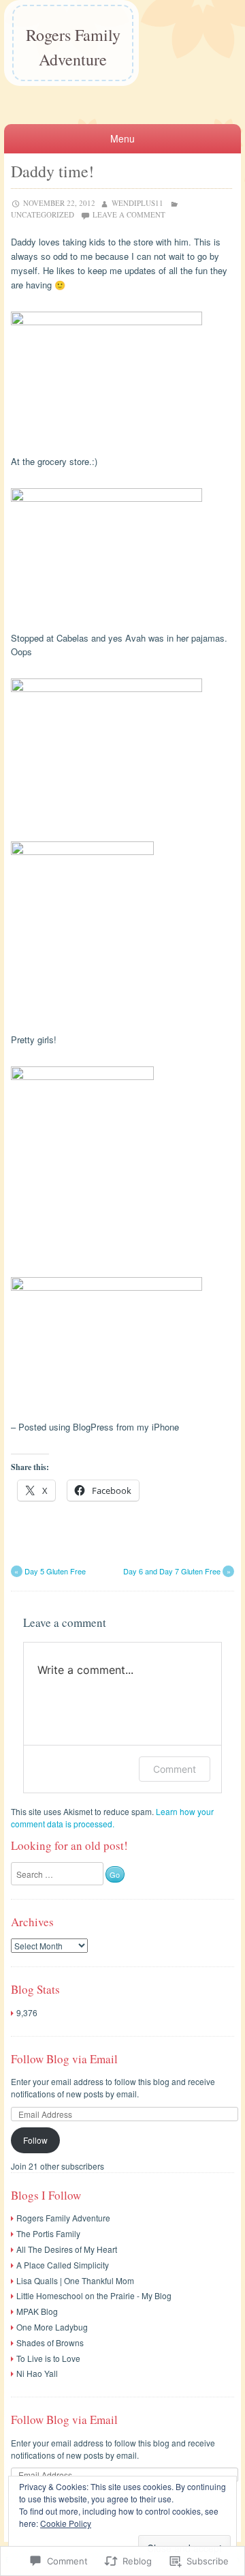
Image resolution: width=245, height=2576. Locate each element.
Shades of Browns (50, 2342)
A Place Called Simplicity (63, 2265)
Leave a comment (129, 214)
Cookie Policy (66, 2523)
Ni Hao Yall (37, 2373)
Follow (35, 2140)
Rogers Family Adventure (73, 47)
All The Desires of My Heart (67, 2249)
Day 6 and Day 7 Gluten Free (177, 1571)
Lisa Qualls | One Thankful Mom (75, 2280)
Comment (175, 1769)
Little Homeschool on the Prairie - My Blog (94, 2295)
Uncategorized (43, 214)
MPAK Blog (37, 2311)
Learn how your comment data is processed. (112, 1817)
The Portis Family (48, 2233)
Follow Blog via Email (64, 2059)
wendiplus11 (137, 203)
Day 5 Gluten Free (50, 1571)
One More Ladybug (52, 2327)
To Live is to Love (48, 2358)
